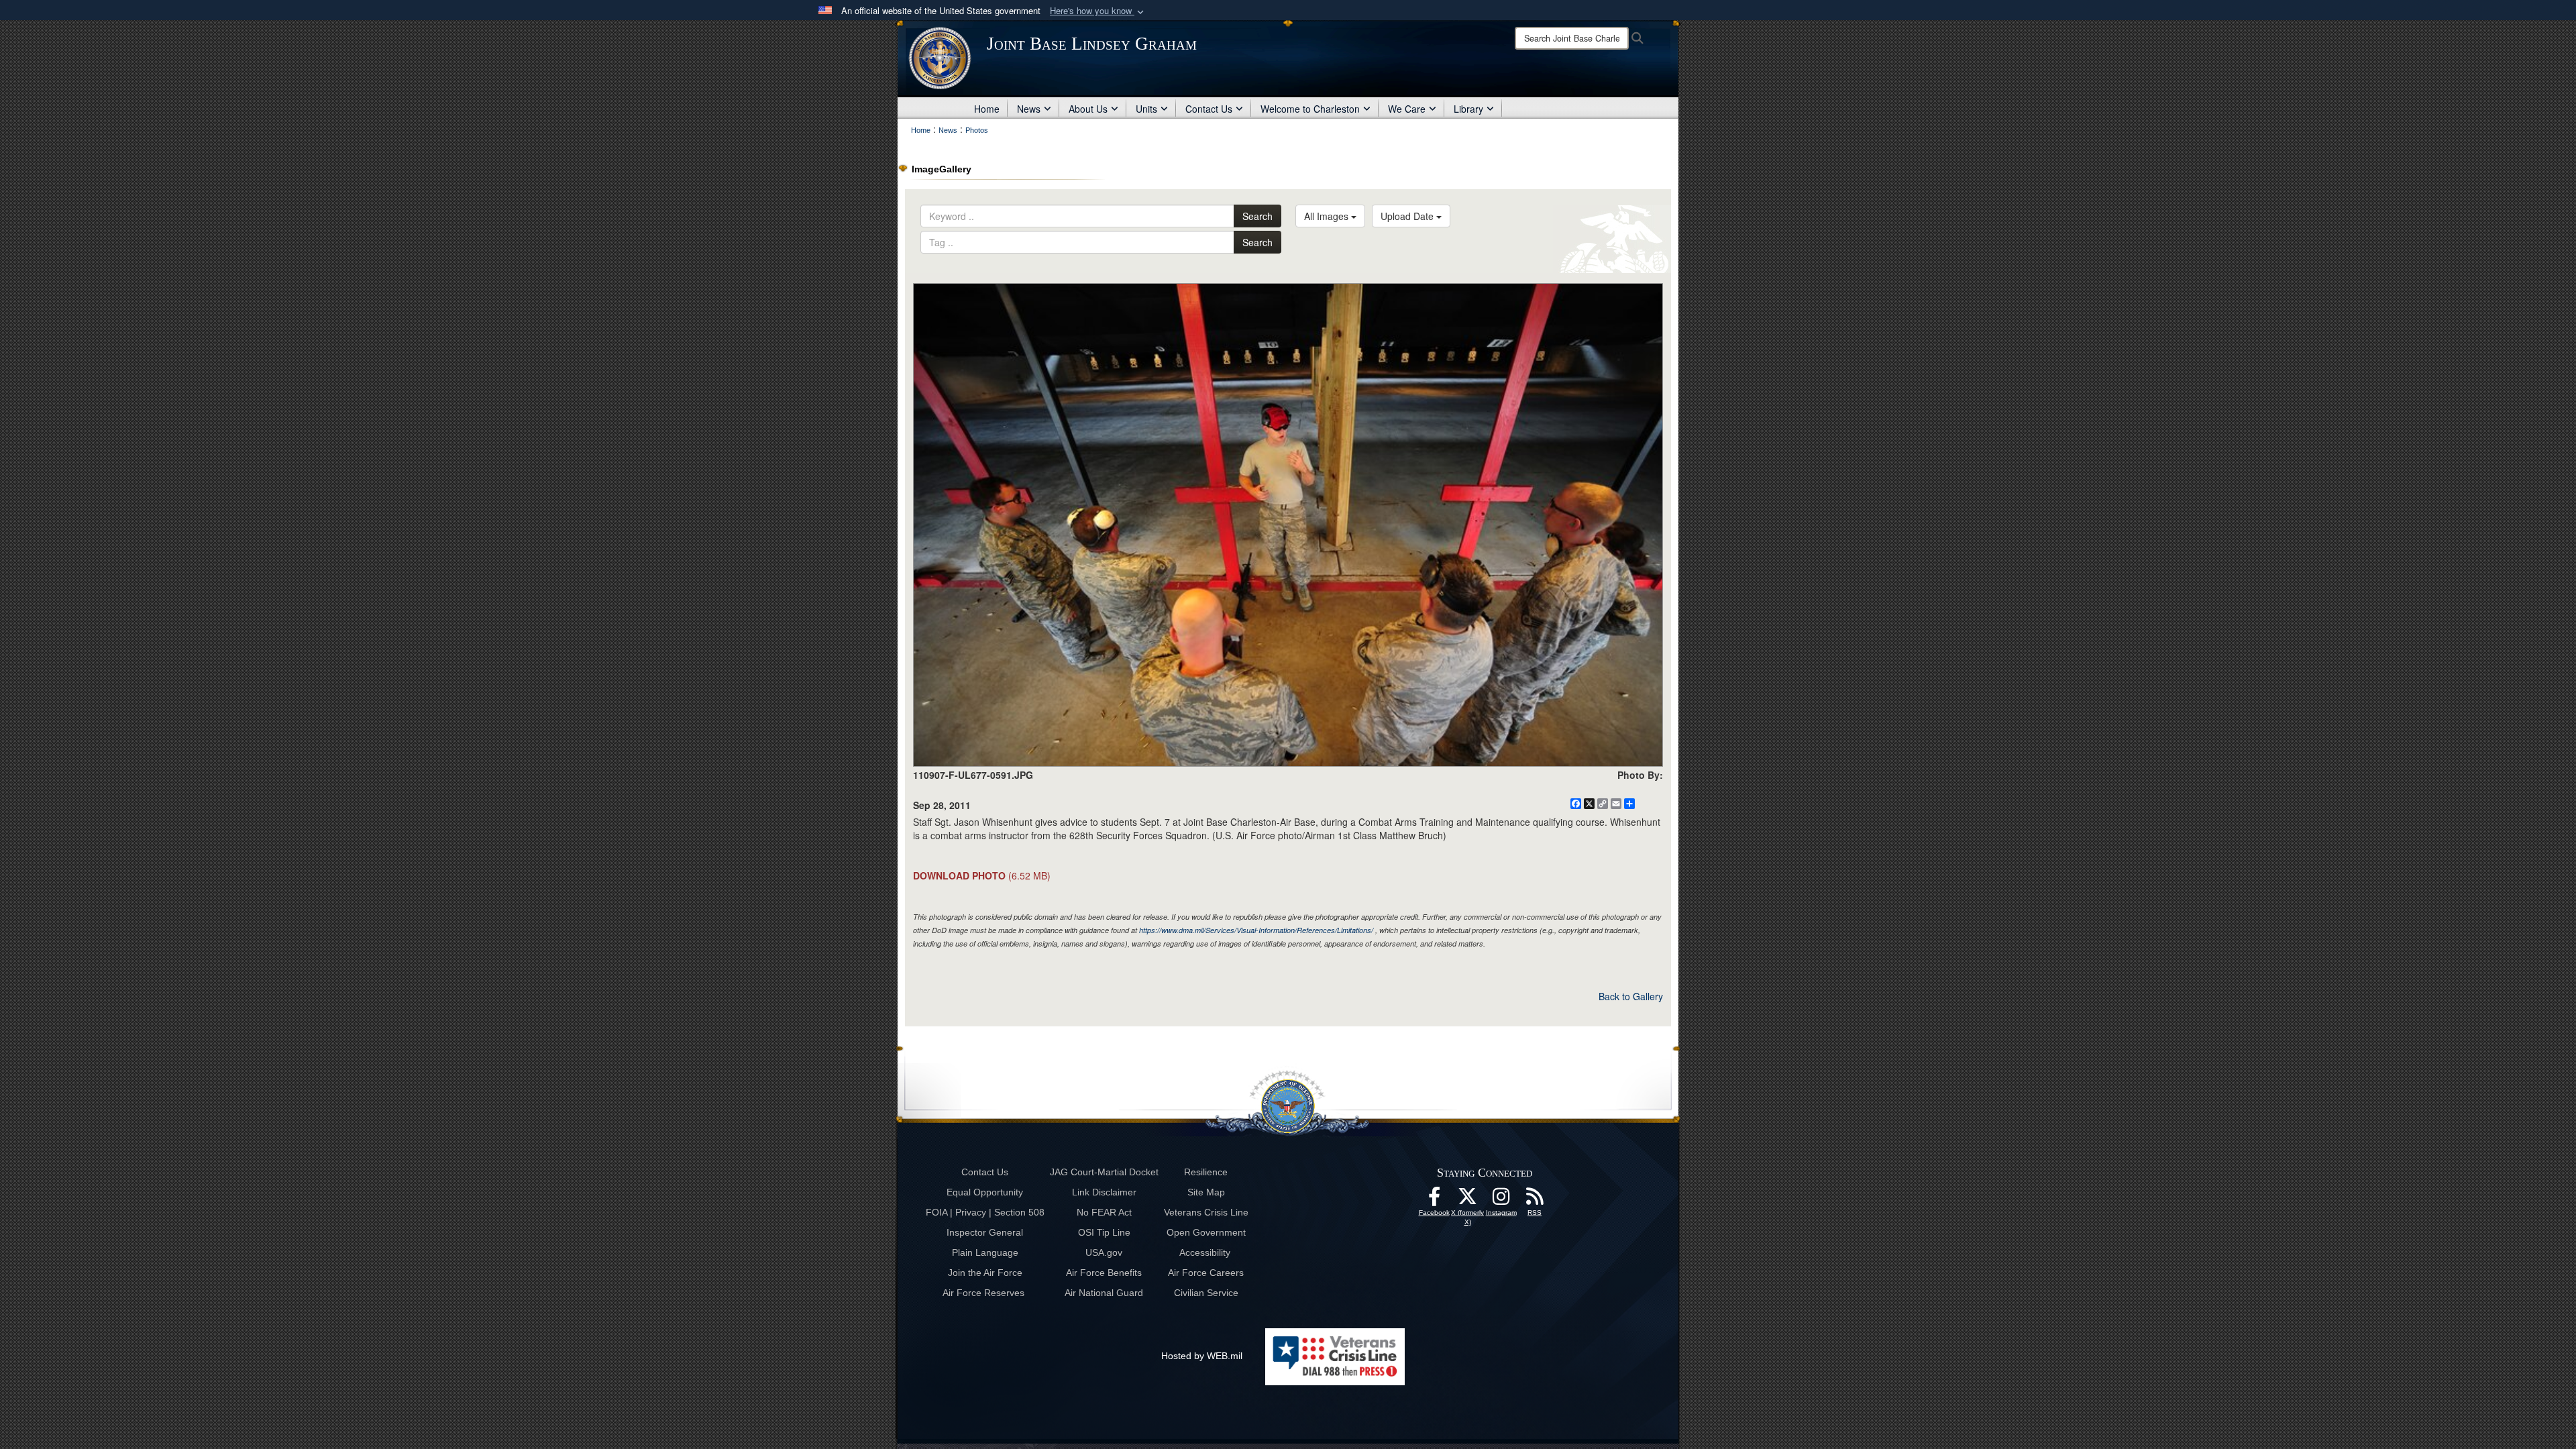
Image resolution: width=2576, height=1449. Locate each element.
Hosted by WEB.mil (1202, 1356)
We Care (1407, 109)
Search (1257, 216)
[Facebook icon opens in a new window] (1434, 1200)
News (1029, 109)
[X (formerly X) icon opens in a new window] (1468, 1200)
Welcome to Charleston (1310, 109)
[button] (1098, 11)
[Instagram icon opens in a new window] (1501, 1200)
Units (1146, 109)
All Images (1328, 216)
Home (987, 109)
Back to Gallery (1631, 996)
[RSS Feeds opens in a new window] (1535, 1200)
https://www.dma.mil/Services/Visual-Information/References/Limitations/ (1256, 930)
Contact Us (1209, 109)
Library (1468, 109)
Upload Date (1408, 216)
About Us (1088, 109)
